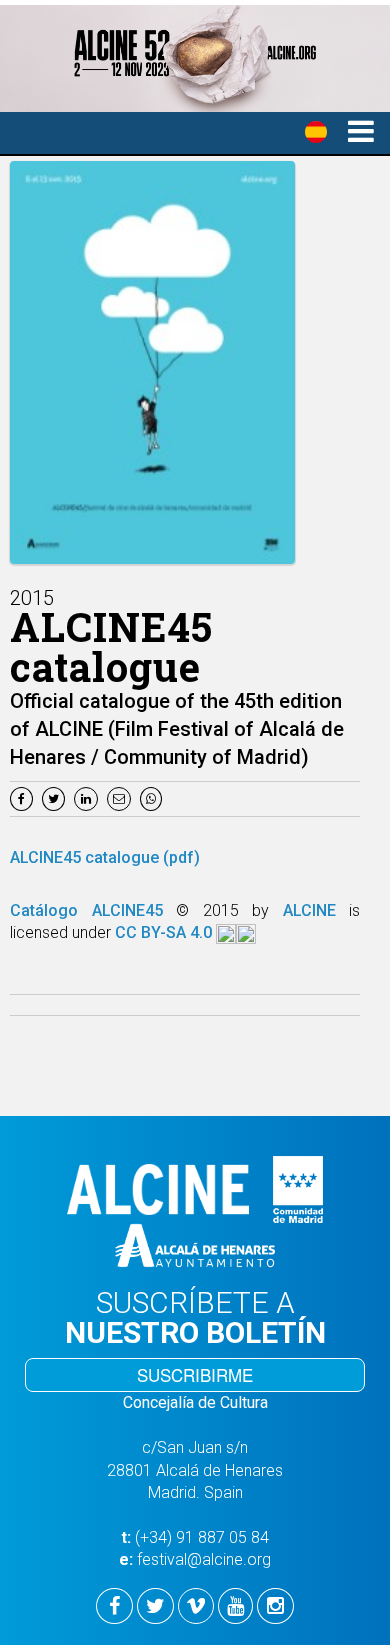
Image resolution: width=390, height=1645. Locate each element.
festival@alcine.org (204, 1559)
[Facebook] (24, 797)
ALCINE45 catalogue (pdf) (105, 857)
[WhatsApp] (153, 797)
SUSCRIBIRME (195, 1374)
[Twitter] (56, 797)
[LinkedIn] (88, 797)
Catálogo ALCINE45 (93, 910)
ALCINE (316, 910)
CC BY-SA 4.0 (165, 932)
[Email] (123, 797)
